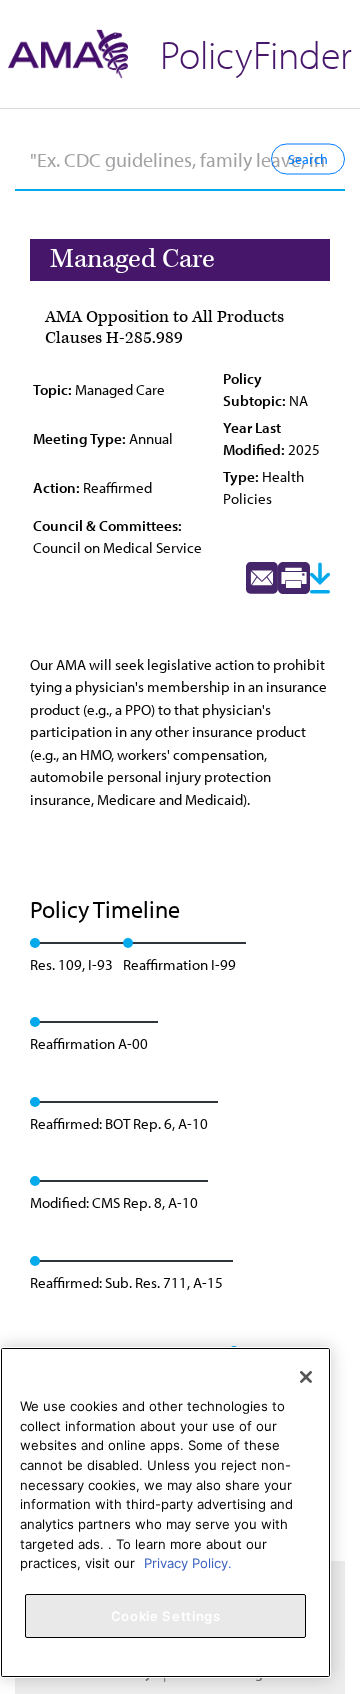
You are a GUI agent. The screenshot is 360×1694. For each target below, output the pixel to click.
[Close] (306, 1377)
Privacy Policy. (188, 1563)
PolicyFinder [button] (256, 53)
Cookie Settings (166, 1616)
